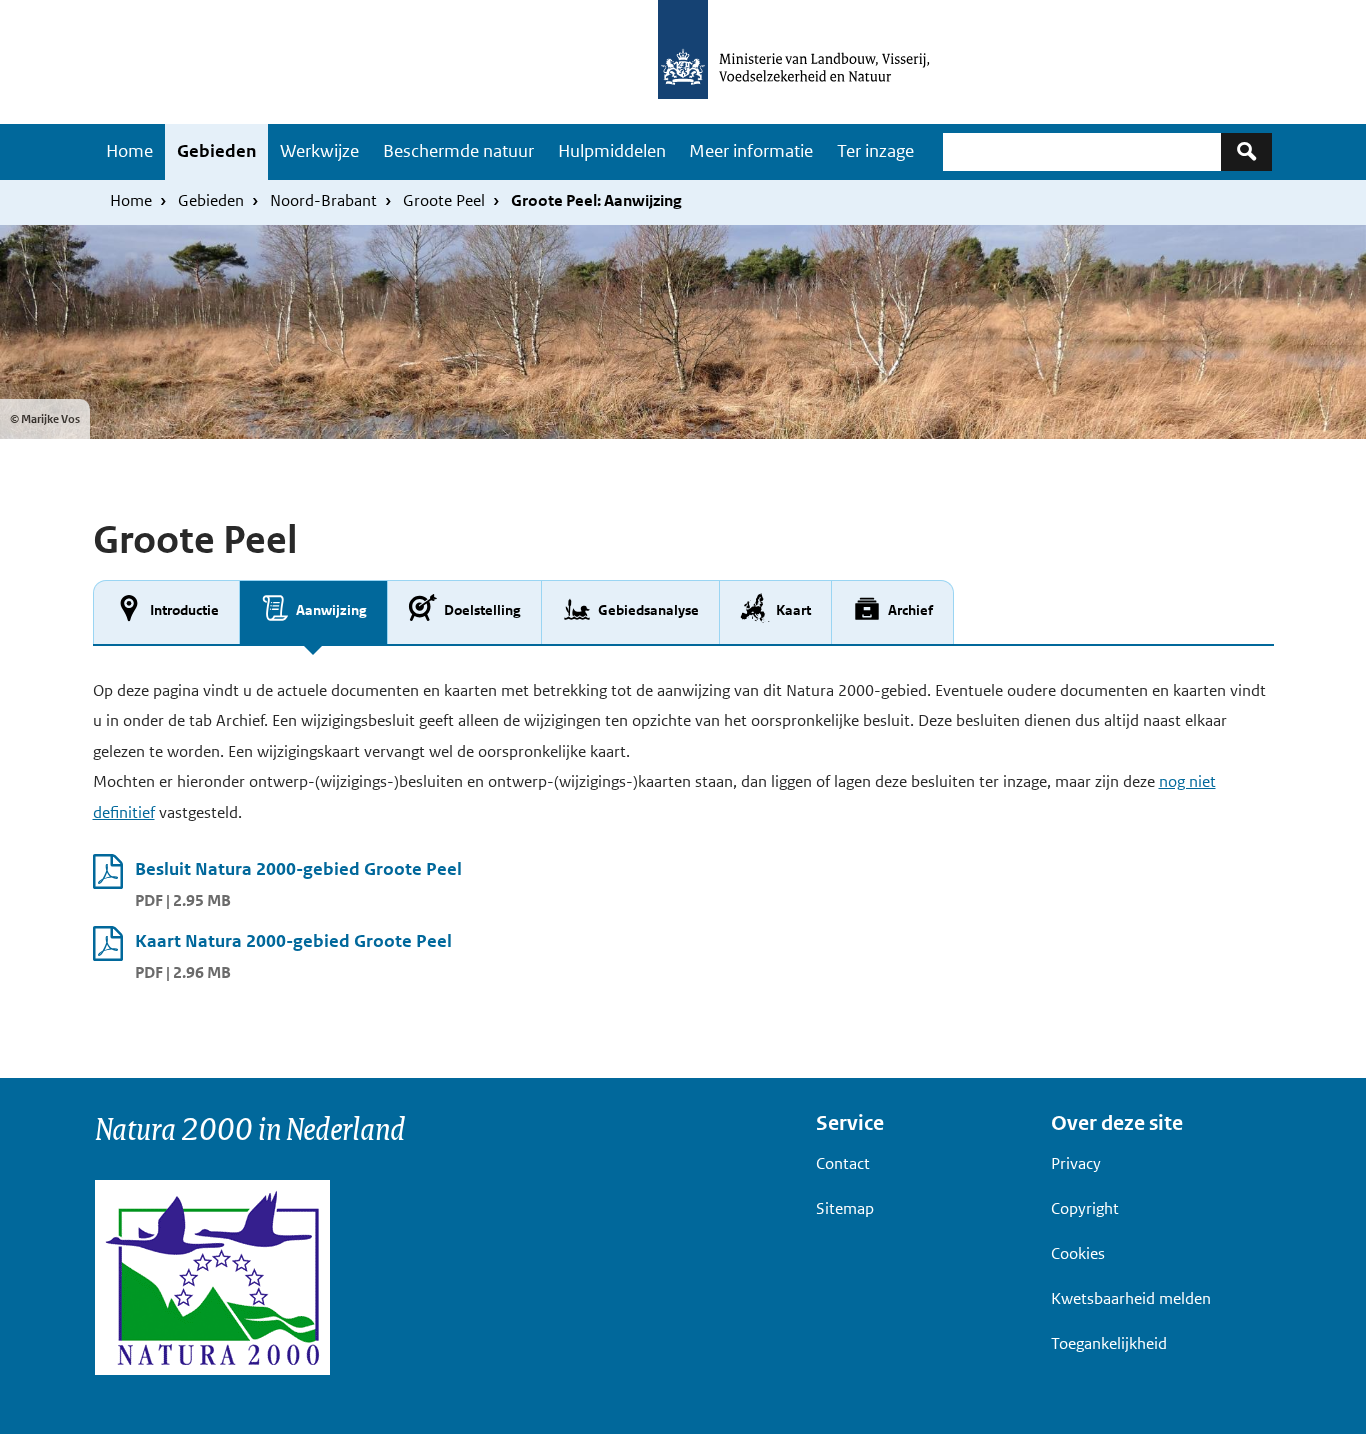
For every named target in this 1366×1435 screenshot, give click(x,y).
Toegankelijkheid (1109, 1343)
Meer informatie (751, 151)
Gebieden (216, 151)
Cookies (1078, 1253)
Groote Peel (444, 200)
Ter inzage (875, 151)
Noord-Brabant (323, 200)
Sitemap (845, 1208)
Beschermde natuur (458, 151)
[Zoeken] (1246, 151)
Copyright (1085, 1208)
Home (129, 151)
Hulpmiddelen (612, 151)
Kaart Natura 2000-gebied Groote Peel (293, 941)
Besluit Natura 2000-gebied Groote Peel (298, 869)
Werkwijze (319, 151)
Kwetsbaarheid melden (1131, 1298)
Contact (843, 1163)
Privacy (1076, 1163)
